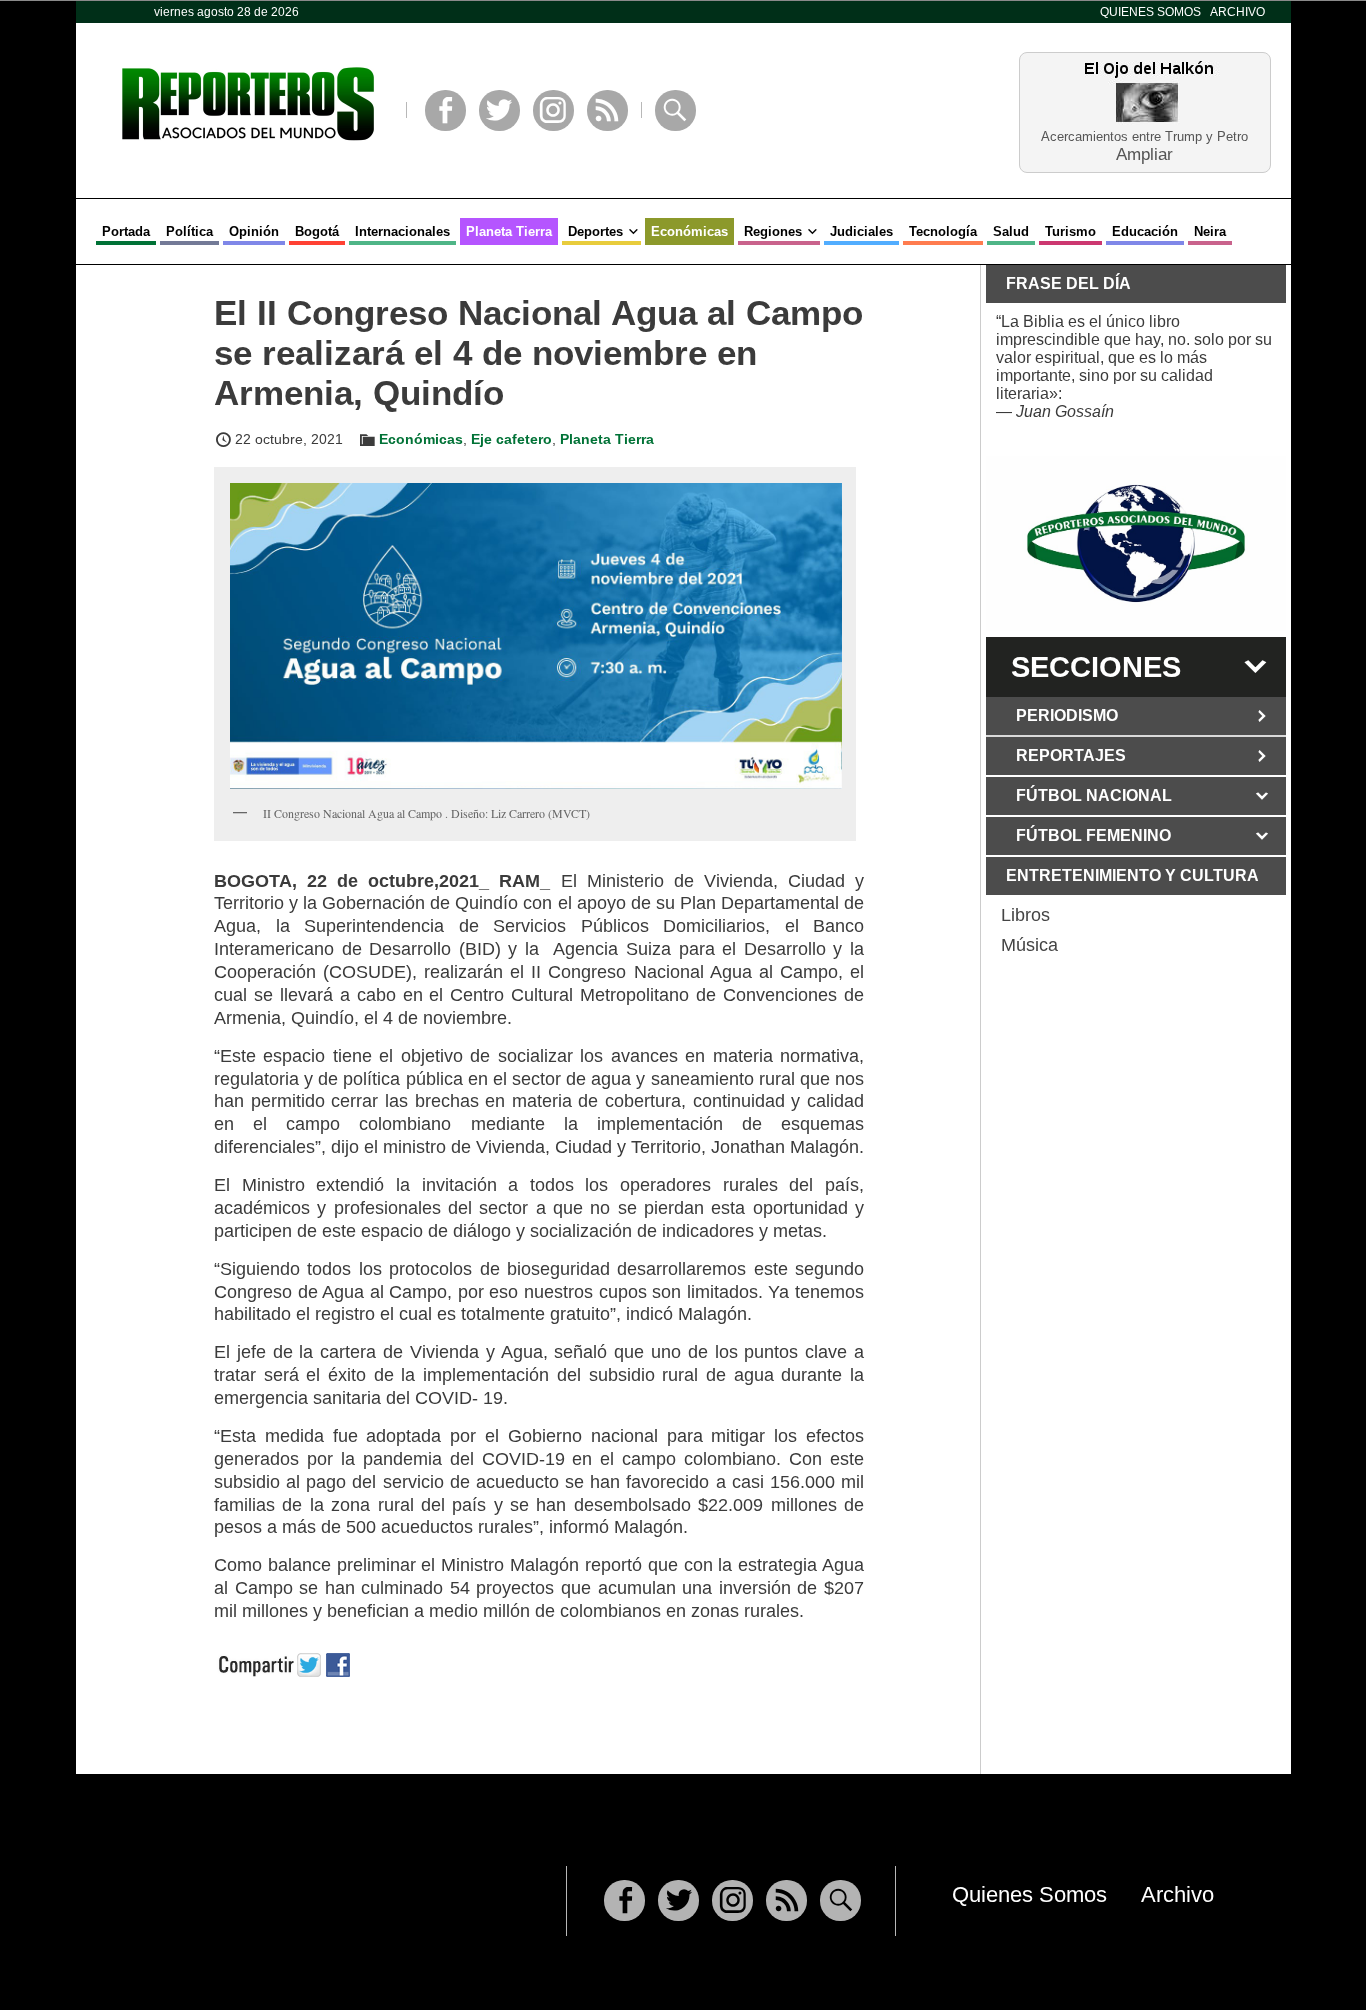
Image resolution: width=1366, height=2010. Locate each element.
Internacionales (402, 231)
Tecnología (943, 231)
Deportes (595, 231)
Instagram (553, 110)
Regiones (773, 231)
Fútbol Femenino (1093, 835)
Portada (126, 231)
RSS (607, 110)
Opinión (254, 231)
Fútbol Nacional (1094, 795)
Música (1029, 945)
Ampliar (1144, 153)
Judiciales (861, 231)
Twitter (499, 110)
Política (189, 231)
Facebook (445, 110)
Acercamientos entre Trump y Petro (1144, 136)
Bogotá (317, 231)
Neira (1210, 231)
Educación (1145, 231)
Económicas (689, 231)
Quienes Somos (1150, 12)
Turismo (1070, 231)
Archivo (1237, 12)
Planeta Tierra (509, 231)
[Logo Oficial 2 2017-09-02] (1136, 543)
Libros (1025, 915)
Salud (1011, 231)
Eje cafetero (511, 439)
